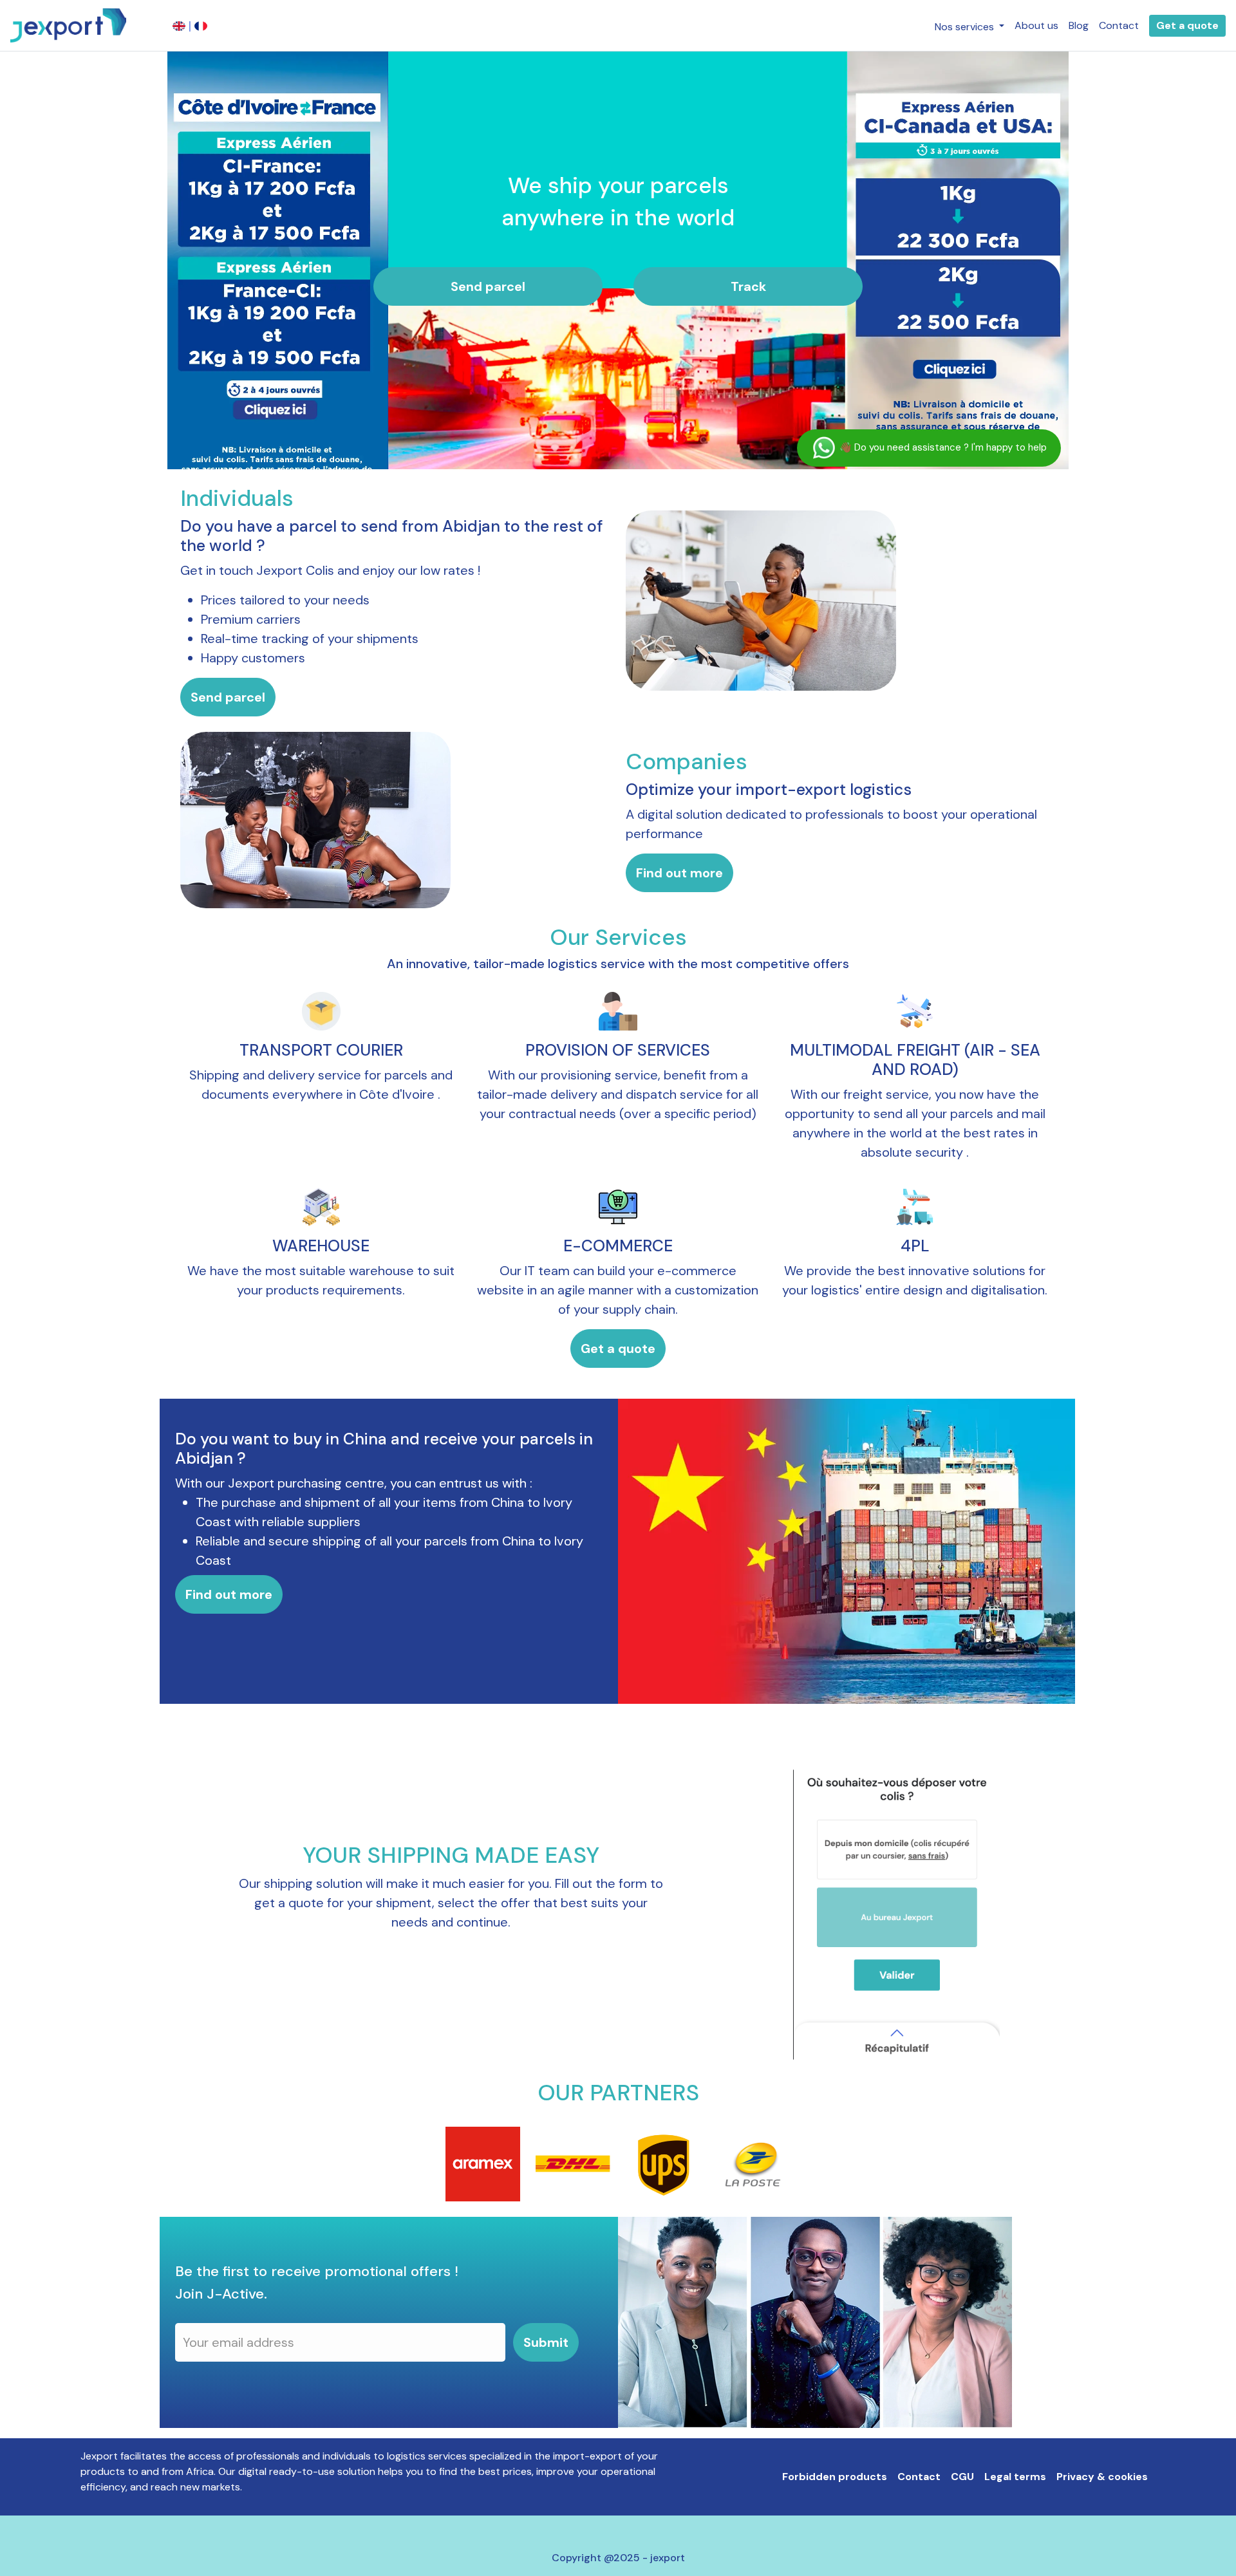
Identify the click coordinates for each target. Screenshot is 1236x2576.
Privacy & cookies (1102, 2477)
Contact (1119, 25)
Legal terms (1015, 2477)
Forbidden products (835, 2477)
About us (1036, 25)
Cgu (962, 2477)
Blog (1079, 25)
